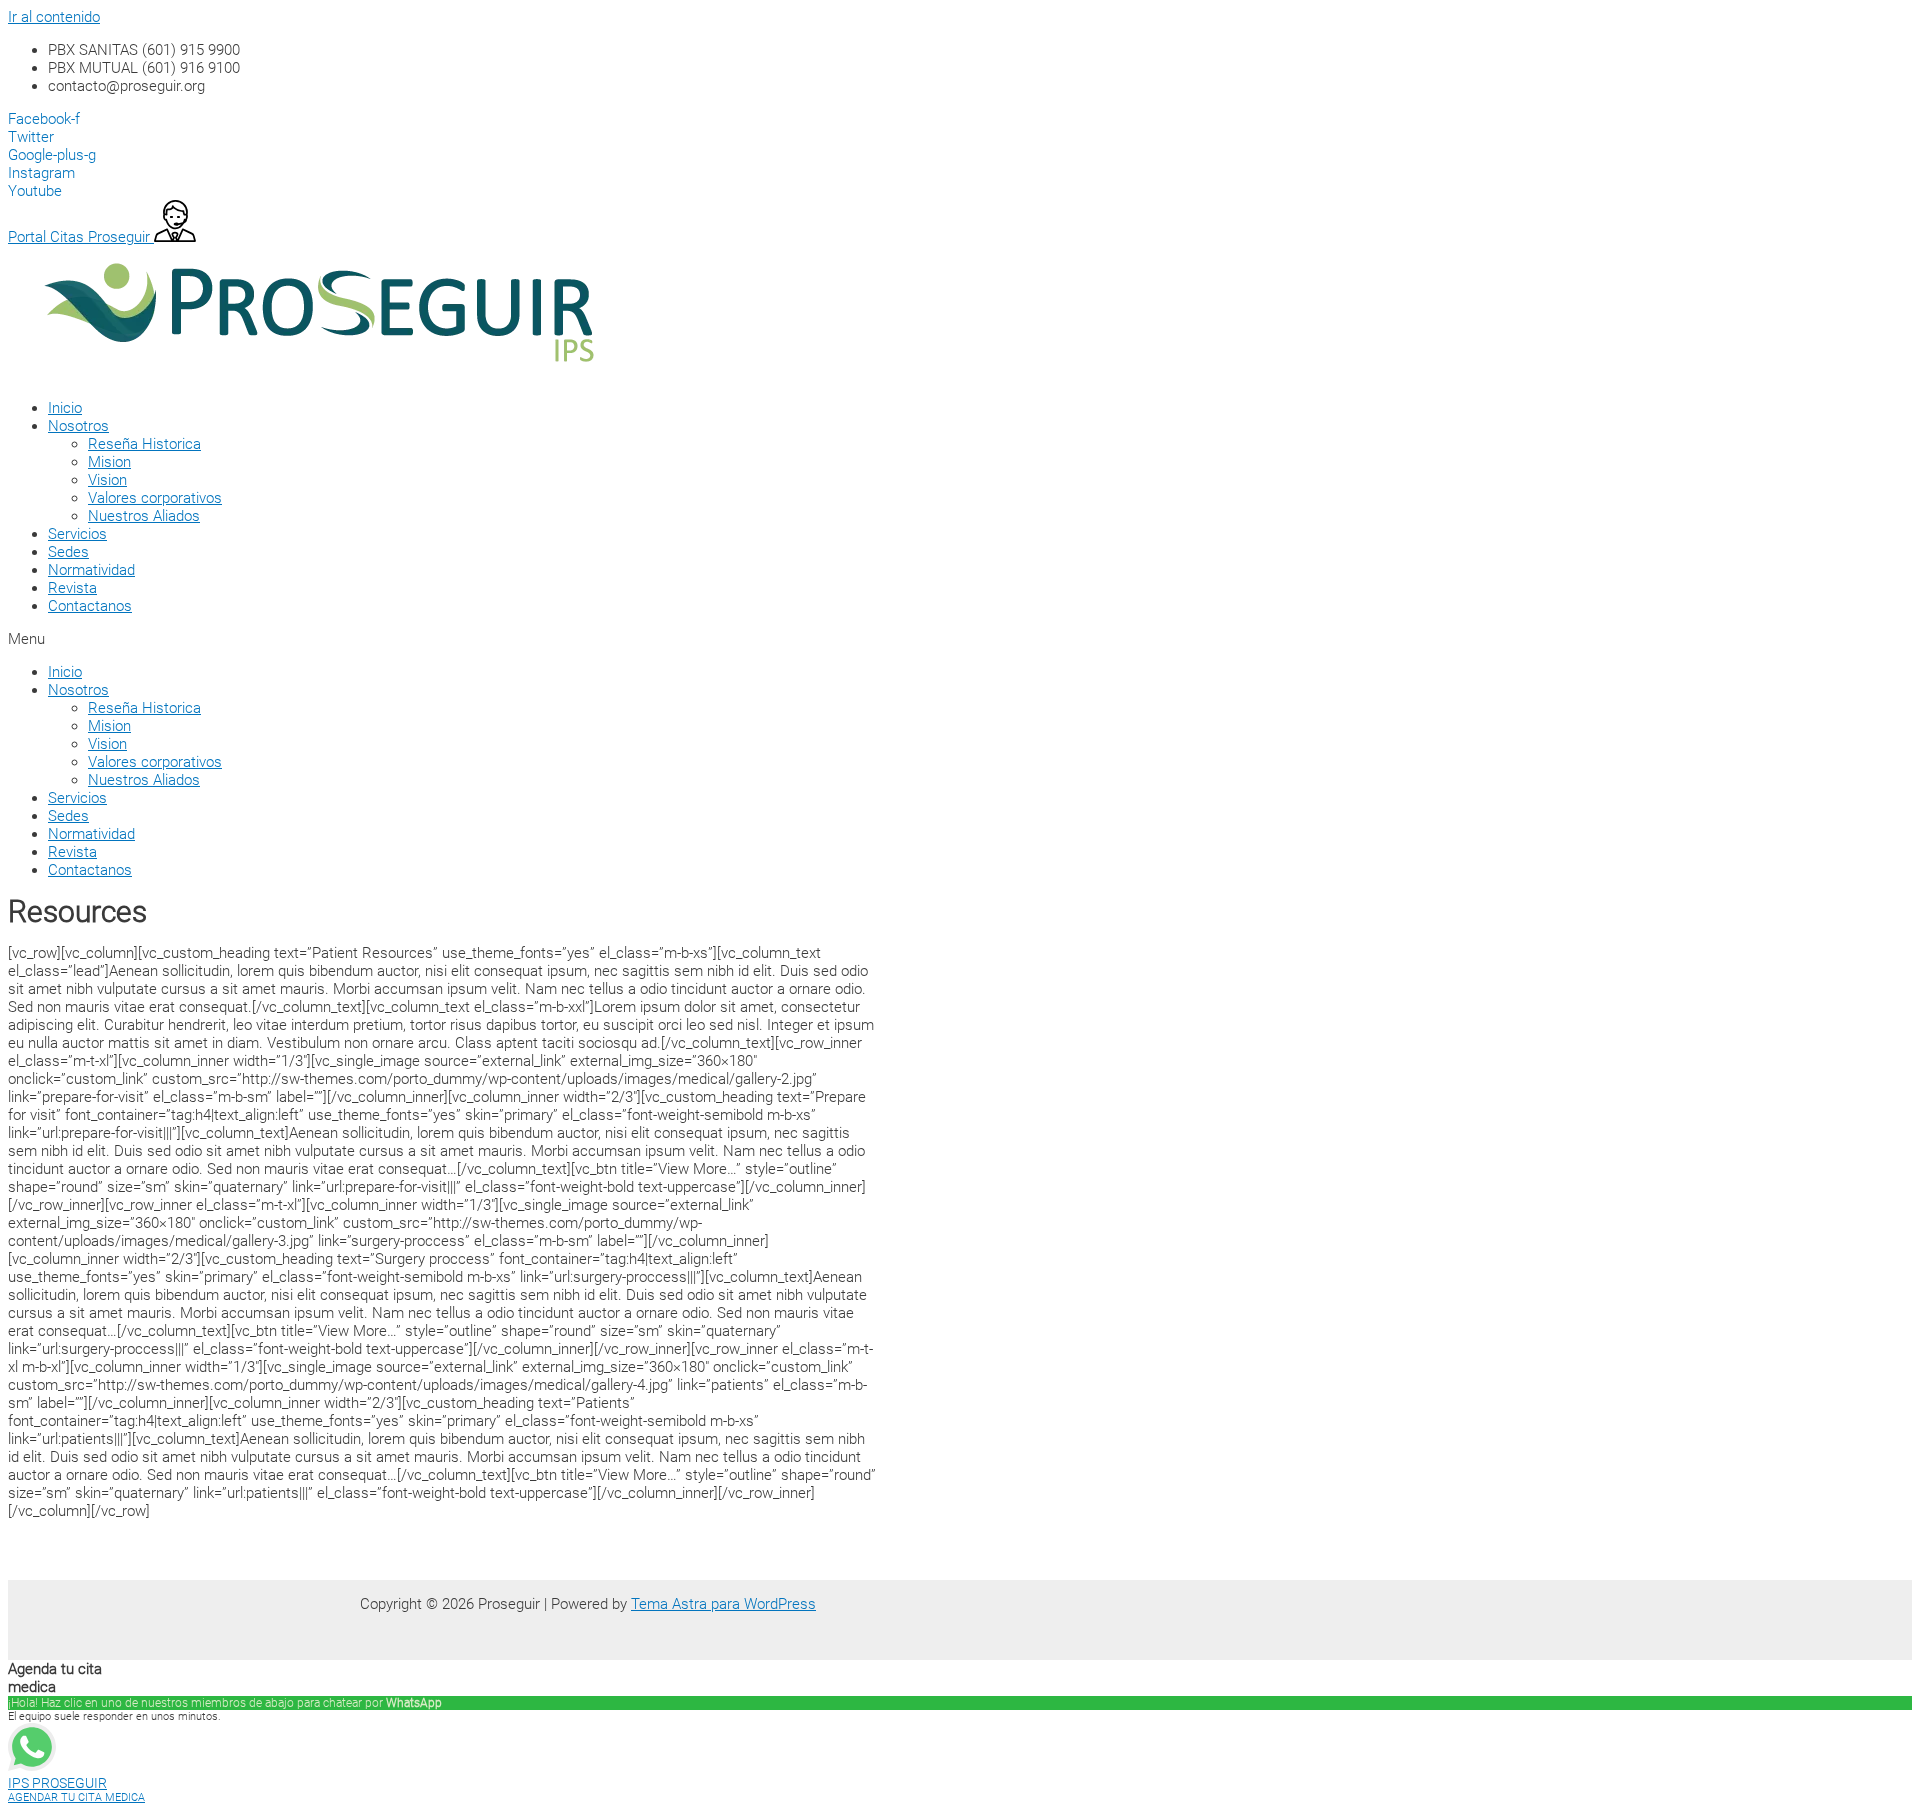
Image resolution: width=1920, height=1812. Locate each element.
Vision (107, 480)
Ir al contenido (54, 17)
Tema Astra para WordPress (723, 1604)
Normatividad (91, 570)
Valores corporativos (155, 498)
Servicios (77, 534)
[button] (578, 639)
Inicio (65, 408)
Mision (109, 462)
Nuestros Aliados (144, 516)
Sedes (68, 552)
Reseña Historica (144, 444)
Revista (72, 588)
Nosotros (78, 426)
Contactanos (90, 606)
